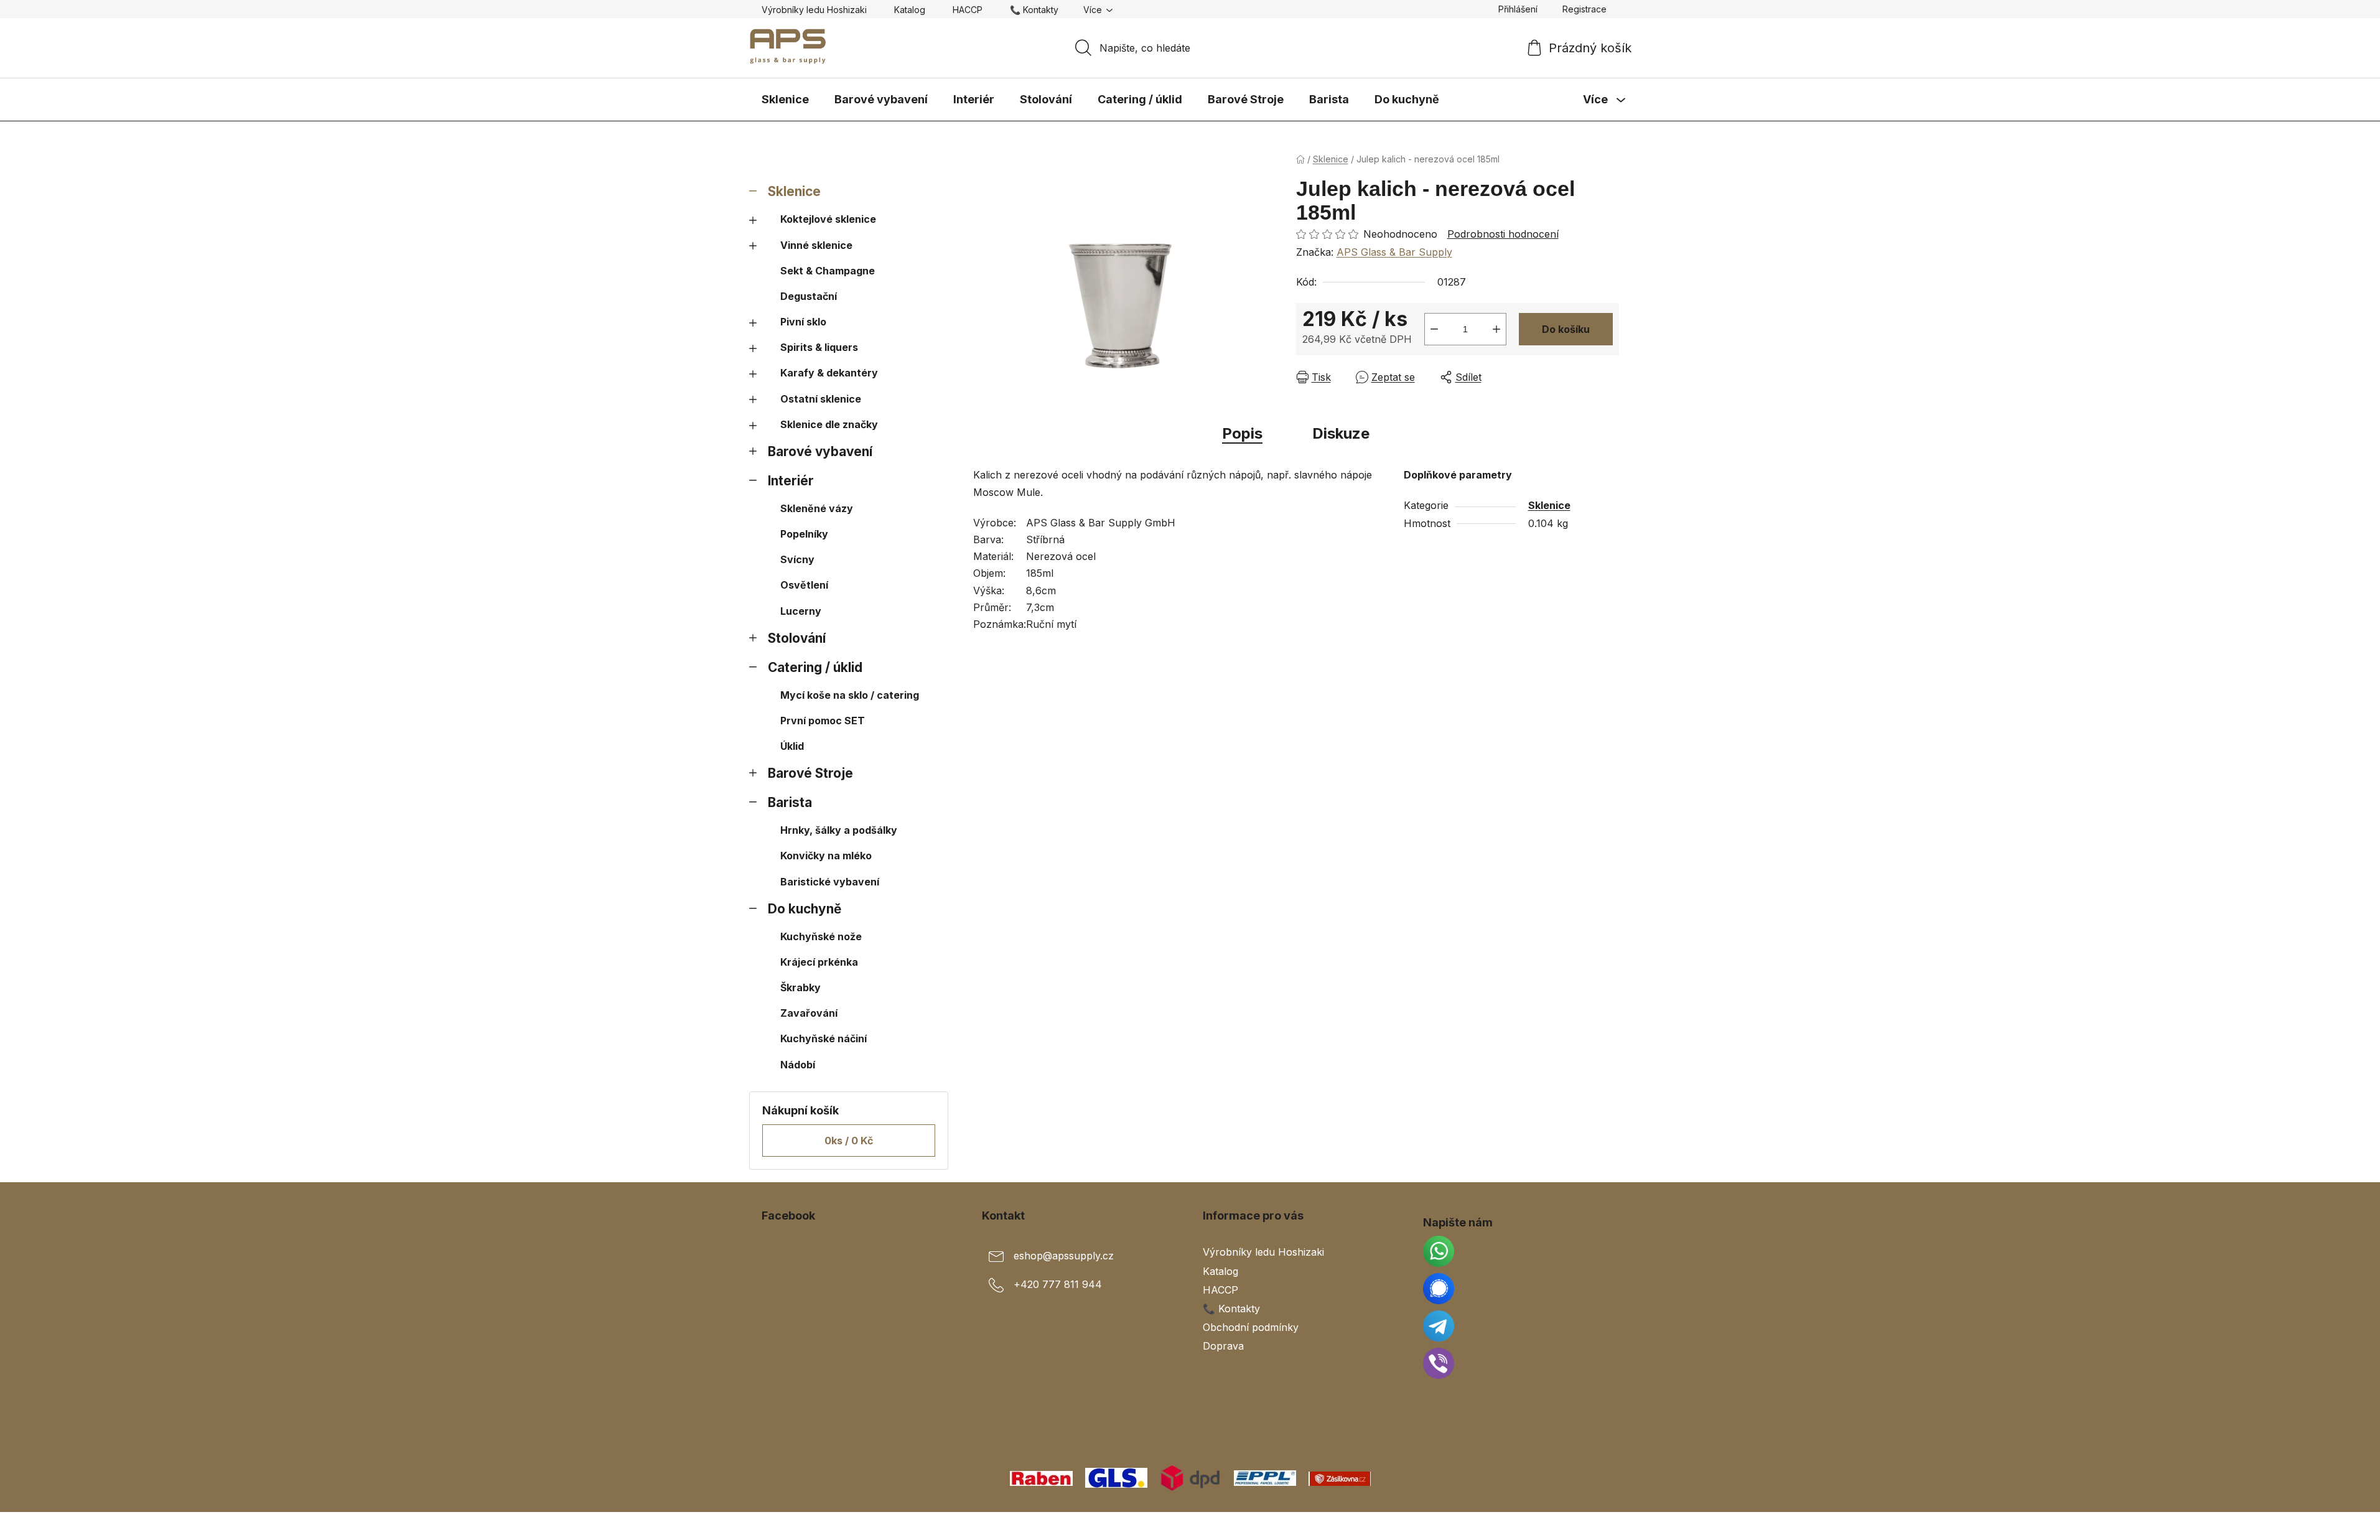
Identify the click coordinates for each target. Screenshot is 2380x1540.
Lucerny (801, 611)
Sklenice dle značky (829, 424)
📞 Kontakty (1034, 10)
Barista (790, 802)
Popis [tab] (1242, 433)
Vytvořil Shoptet (1581, 1526)
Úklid (792, 746)
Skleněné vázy (817, 508)
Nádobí (798, 1065)
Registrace (1584, 9)
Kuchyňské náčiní (824, 1038)
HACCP (968, 10)
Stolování (797, 638)
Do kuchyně (805, 909)
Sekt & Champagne (828, 271)
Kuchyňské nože (821, 936)
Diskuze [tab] (1341, 433)
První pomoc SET (823, 721)
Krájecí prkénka (819, 962)
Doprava (1223, 1346)
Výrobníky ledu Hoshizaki (814, 10)
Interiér (791, 481)
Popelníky (804, 534)
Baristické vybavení (830, 882)
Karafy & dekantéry (829, 373)
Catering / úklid (815, 667)
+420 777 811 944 (1058, 1285)
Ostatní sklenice (821, 399)
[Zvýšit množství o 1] (1496, 329)
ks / (849, 1141)
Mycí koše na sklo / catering (850, 695)
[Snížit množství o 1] (1434, 329)
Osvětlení (804, 585)
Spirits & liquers (819, 347)
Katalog (910, 10)
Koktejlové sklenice (828, 219)
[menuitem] (785, 100)
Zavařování (809, 1013)
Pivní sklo (803, 322)
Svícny (797, 559)
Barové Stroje (810, 773)
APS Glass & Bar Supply (1394, 252)
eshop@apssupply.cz (1064, 1256)
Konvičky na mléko (826, 856)
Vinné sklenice (816, 245)
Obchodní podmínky (1251, 1327)
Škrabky (800, 987)
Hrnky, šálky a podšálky (839, 830)
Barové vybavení (820, 451)
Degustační (809, 296)
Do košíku (1566, 329)
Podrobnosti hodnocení (1503, 234)
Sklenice (794, 191)
